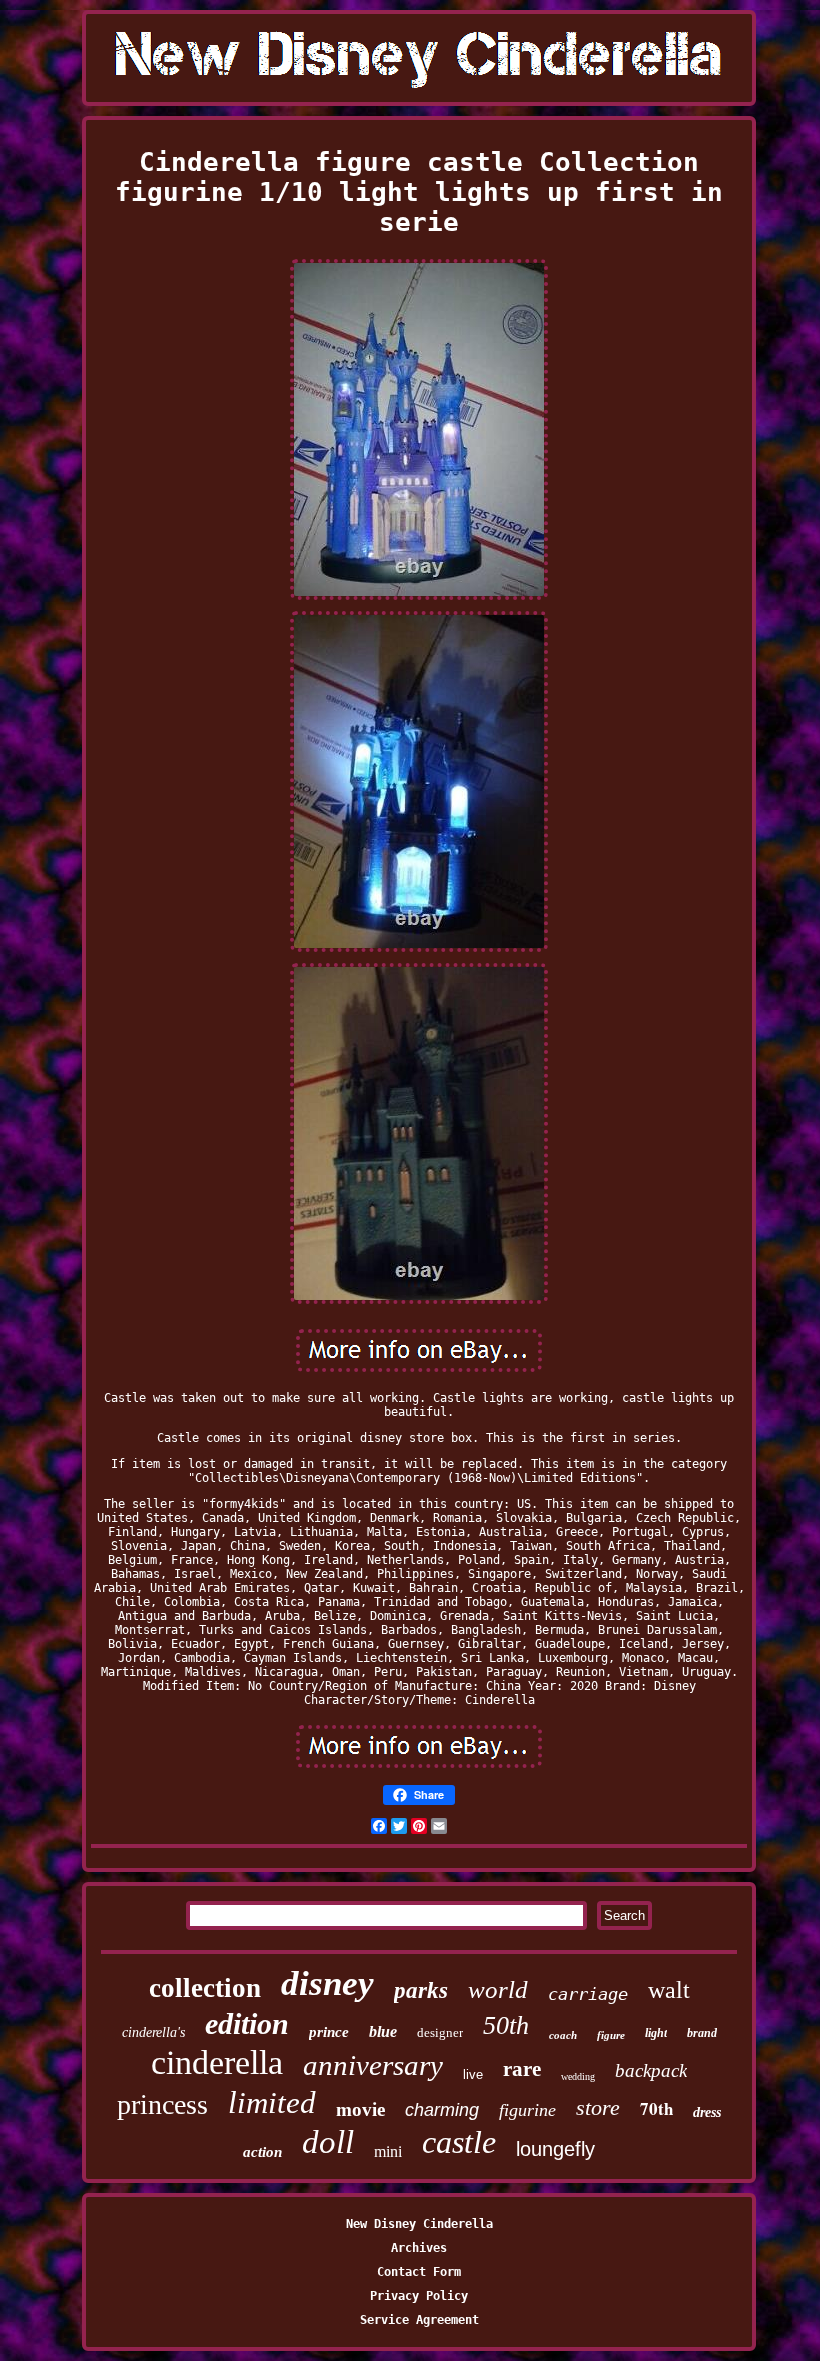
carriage (588, 1994)
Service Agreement (419, 2320)
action (262, 2152)
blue (383, 2031)
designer (440, 2032)
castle (459, 2142)
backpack (651, 2070)
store (598, 2107)
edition (247, 2023)
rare (522, 2069)
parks (421, 1990)
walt (669, 1990)
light (656, 2033)
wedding (578, 2076)
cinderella (217, 2062)
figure (611, 2035)
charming (442, 2110)
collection (205, 1988)
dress (707, 2112)
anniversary (373, 2065)
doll (328, 2142)
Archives (419, 2248)
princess (162, 2104)
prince (329, 2032)
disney (327, 1983)
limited (272, 2102)
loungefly (555, 2149)
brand (702, 2033)
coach (563, 2035)
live (473, 2074)
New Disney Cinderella (419, 2224)
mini (388, 2151)
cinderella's (153, 2032)
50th (506, 2025)
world (498, 1989)
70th (656, 2108)
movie (360, 2109)
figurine (527, 2110)
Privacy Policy (419, 2296)
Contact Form (419, 2272)
